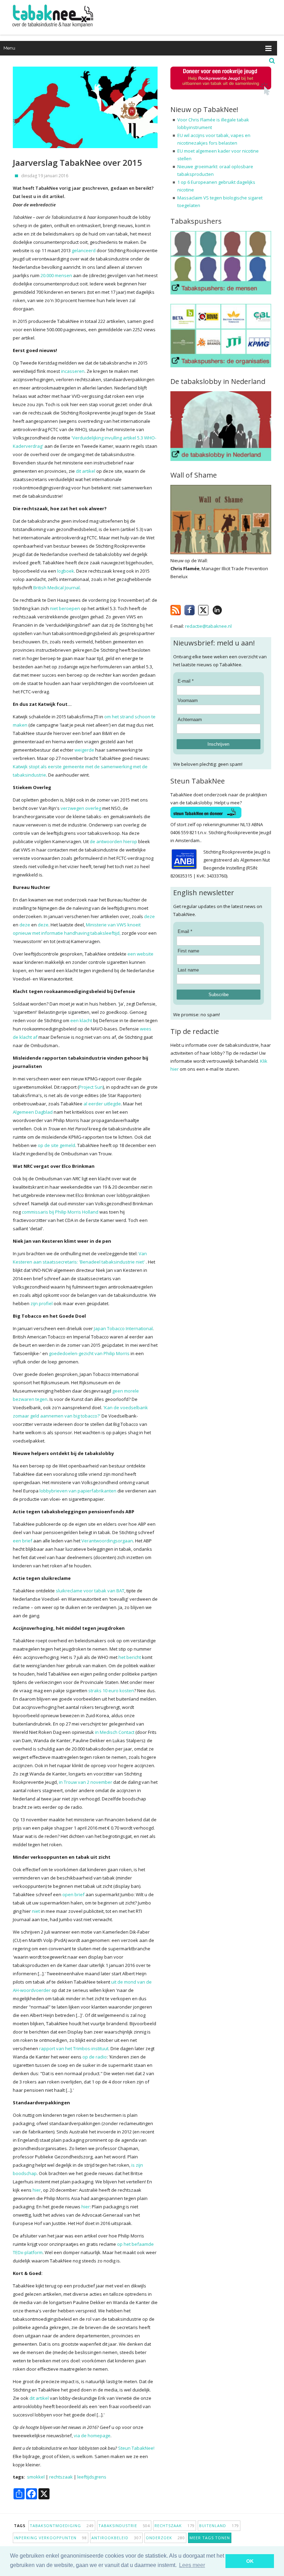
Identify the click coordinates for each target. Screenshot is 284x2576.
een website (140, 954)
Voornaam (188, 700)
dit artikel (86, 471)
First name (188, 951)
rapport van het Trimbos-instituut (74, 2048)
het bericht (130, 1657)
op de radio (95, 2057)
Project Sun (91, 1087)
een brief (23, 1541)
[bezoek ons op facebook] (227, 609)
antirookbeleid (116, 2538)
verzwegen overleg (81, 808)
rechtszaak (61, 2477)
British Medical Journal (56, 588)
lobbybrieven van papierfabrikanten (78, 1491)
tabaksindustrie (124, 2526)
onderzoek (165, 2538)
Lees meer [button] (192, 2565)
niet (36, 1911)
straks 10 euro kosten (111, 1691)
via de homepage (92, 2436)
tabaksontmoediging (62, 2526)
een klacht (81, 1020)
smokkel (36, 2477)
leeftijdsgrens (92, 2477)
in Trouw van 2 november (86, 1782)
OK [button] (250, 2561)
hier (37, 2190)
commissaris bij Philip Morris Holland (60, 1212)
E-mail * (186, 681)
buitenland (219, 2526)
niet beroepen (65, 608)
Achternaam (190, 720)
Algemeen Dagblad (33, 1112)
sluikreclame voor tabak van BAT (90, 1591)
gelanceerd (84, 250)
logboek (66, 571)
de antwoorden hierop (113, 841)
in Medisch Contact (115, 1732)
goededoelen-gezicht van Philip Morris (89, 1353)
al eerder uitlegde (102, 1104)
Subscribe (219, 995)
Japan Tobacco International (123, 1328)
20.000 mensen (56, 275)
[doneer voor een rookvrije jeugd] (221, 94)
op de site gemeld (56, 1145)
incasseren (73, 371)
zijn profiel (42, 1303)
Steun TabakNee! (136, 2448)
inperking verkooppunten (51, 2538)
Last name (188, 970)
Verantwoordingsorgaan (107, 1541)
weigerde (84, 750)
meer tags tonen (210, 2538)
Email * (185, 931)
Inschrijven (218, 744)
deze (149, 916)
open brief (73, 1894)
